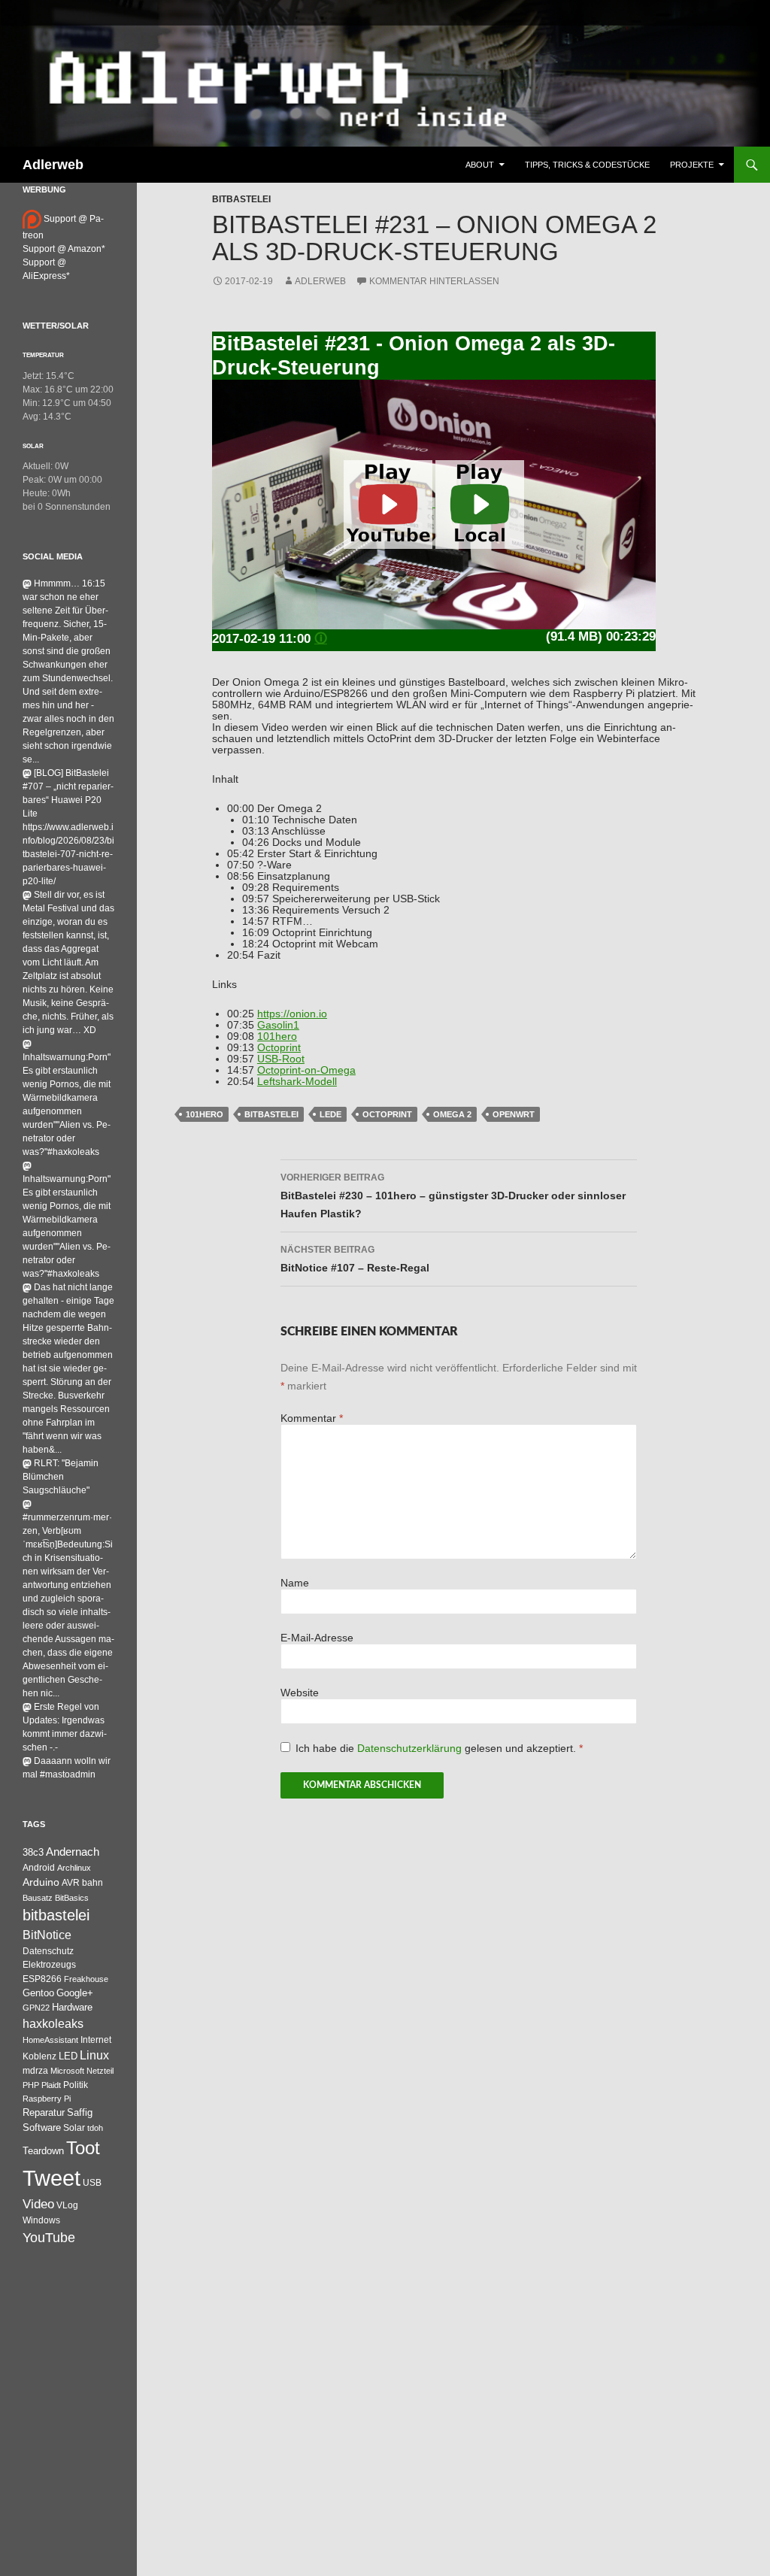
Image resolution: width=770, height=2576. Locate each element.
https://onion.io (292, 1014)
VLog (67, 2205)
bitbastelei (271, 1114)
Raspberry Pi (47, 2099)
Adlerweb (53, 165)
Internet (96, 2040)
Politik (76, 2085)
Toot (83, 2148)
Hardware (72, 2008)
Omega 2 (452, 1114)
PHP (31, 2085)
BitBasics (72, 1898)
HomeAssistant (50, 2040)
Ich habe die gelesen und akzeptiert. (439, 1749)
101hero (277, 1036)
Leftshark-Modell (297, 1082)
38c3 (33, 1852)
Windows (41, 2220)
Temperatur (43, 355)
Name (295, 1583)
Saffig (80, 2113)
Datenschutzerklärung (411, 1749)
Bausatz (38, 1898)
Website (300, 1693)
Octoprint (279, 1048)
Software (42, 2127)
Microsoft (67, 2071)
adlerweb (320, 281)
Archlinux (74, 1868)
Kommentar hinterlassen (434, 281)
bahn (92, 1883)
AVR (71, 1883)
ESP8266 (42, 1979)
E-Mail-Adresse (317, 1638)
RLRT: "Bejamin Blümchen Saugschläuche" (61, 1477)
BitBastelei (241, 199)
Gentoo (38, 1993)
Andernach (73, 1852)
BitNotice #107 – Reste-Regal (355, 1259)
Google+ (75, 1993)
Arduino (41, 1882)
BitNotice (47, 1935)
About (480, 165)
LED (68, 2056)
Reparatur (44, 2112)
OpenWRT (514, 1114)
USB (92, 2183)
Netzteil (100, 2071)
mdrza (35, 2071)
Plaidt (51, 2085)
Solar (33, 446)
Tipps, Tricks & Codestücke (587, 165)
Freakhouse (86, 1979)
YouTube (49, 2238)
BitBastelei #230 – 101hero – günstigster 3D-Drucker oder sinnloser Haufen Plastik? (453, 1196)
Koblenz (39, 2056)
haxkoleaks (53, 2024)
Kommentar (312, 1418)
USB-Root (281, 1059)
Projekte (692, 165)
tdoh (95, 2128)
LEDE (330, 1114)
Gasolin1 (278, 1025)
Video (38, 2204)
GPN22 (36, 2008)
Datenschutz (48, 1951)
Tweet (52, 2178)
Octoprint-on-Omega (306, 1070)
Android (39, 1868)
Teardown (43, 2151)
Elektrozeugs (49, 1965)
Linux (94, 2055)
